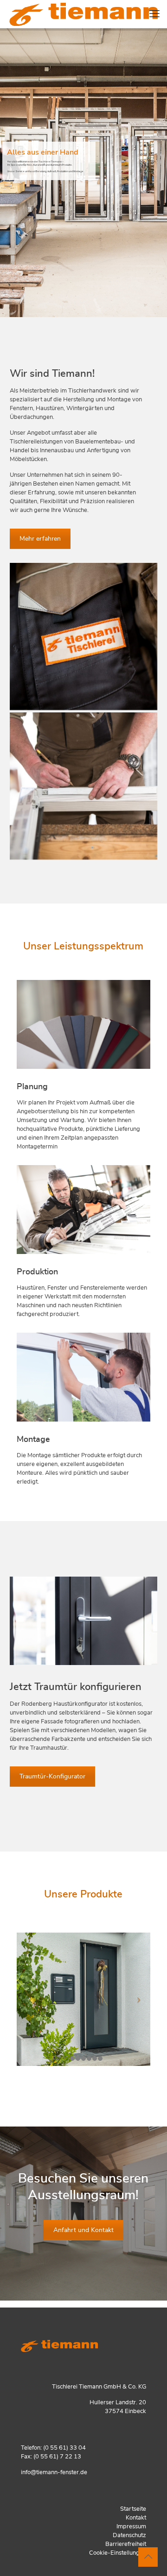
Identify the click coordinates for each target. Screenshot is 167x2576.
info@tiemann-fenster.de (54, 2473)
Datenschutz (129, 2535)
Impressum (131, 2527)
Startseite (133, 2509)
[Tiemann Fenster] (83, 14)
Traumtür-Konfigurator (52, 1777)
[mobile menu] (154, 14)
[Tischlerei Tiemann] (83, 786)
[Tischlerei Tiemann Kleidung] (83, 636)
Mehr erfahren (40, 539)
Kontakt (136, 2518)
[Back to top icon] (148, 2557)
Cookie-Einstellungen (118, 2553)
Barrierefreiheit (126, 2544)
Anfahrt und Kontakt (83, 2230)
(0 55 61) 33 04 (64, 2448)
